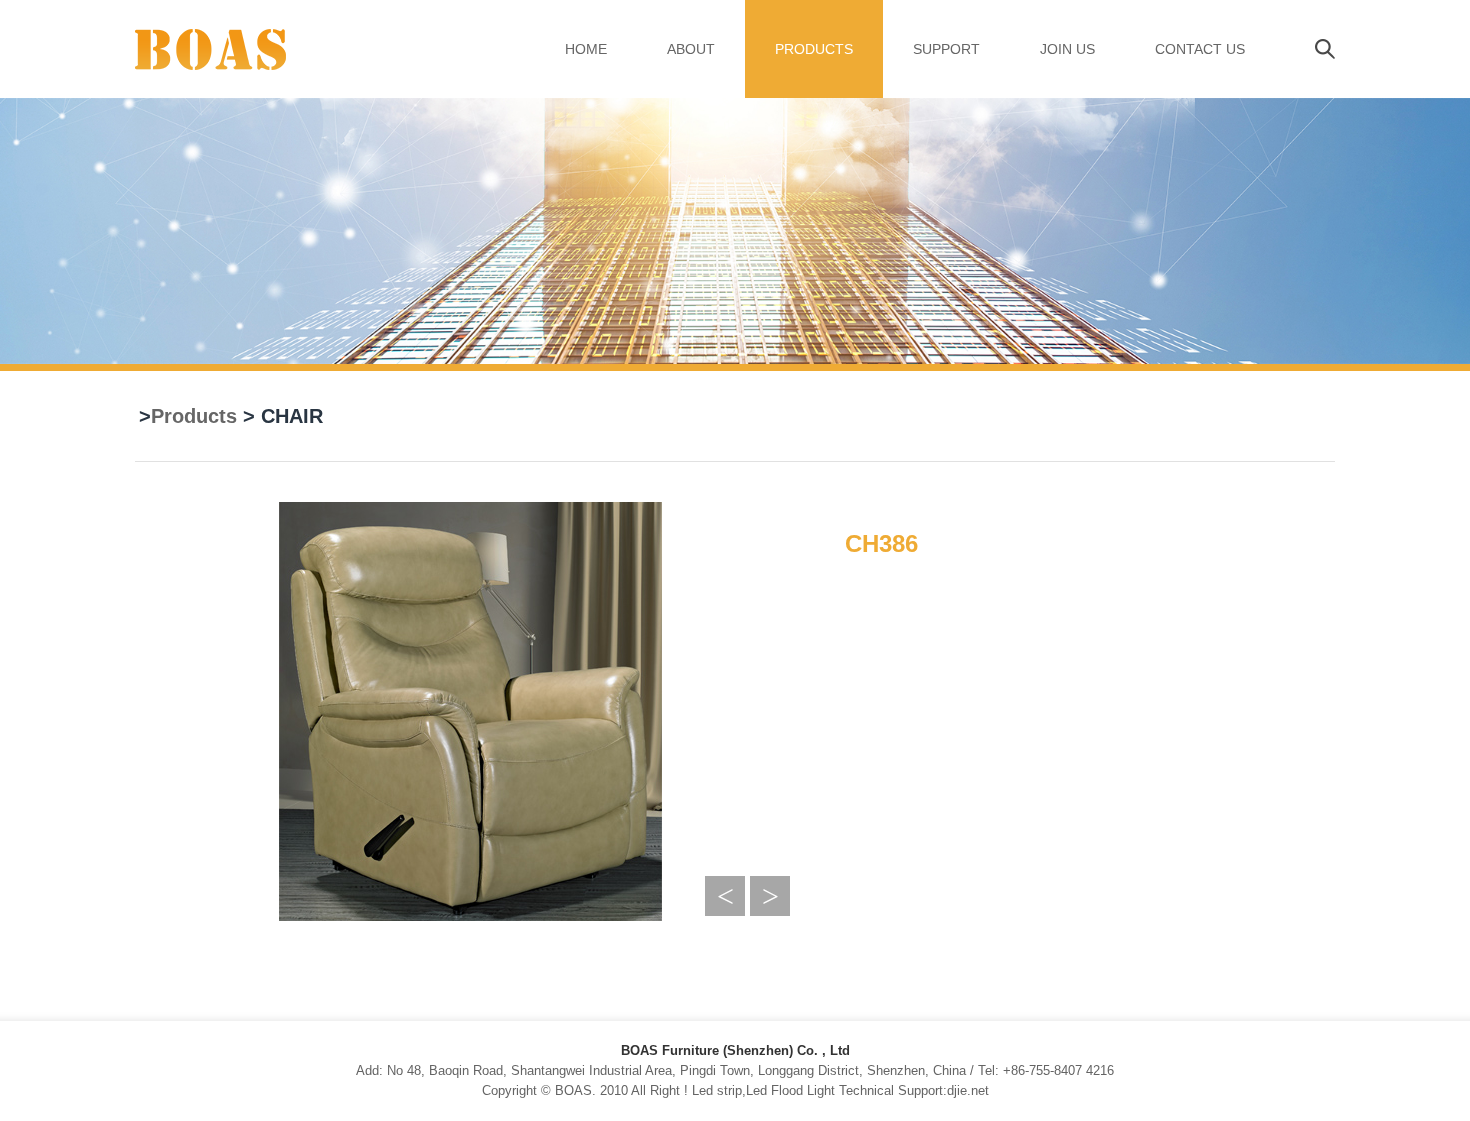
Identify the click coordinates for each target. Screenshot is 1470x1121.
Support (946, 49)
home (586, 49)
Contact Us (1200, 49)
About (691, 49)
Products (814, 49)
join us (1067, 49)
